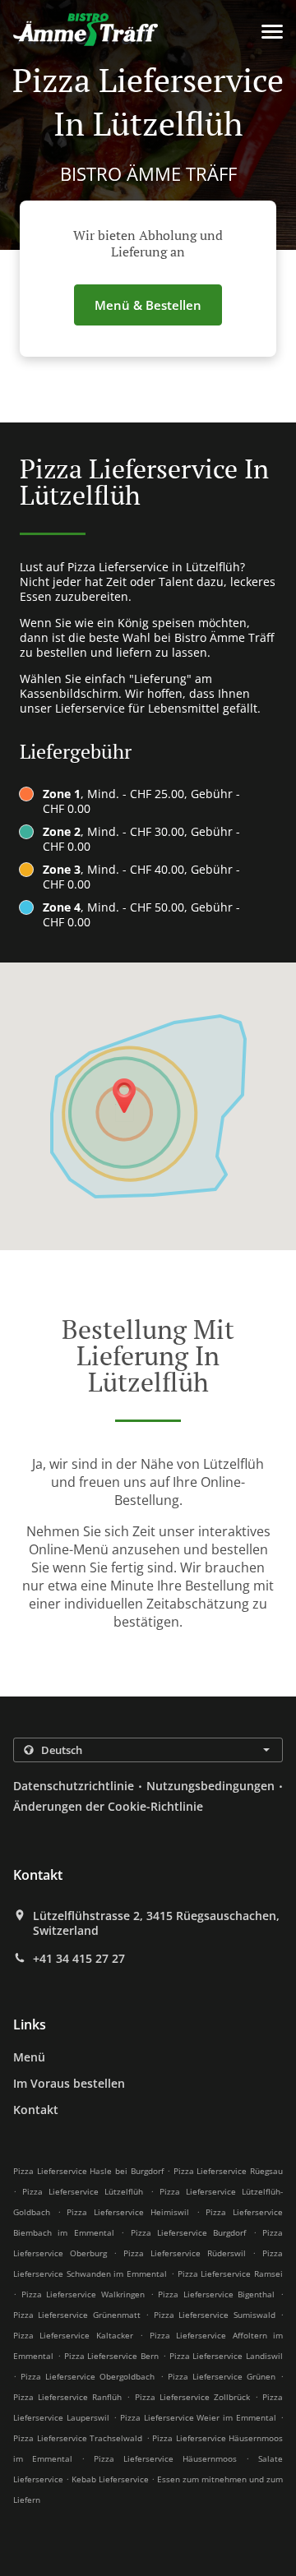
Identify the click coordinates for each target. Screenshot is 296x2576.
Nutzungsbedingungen (210, 1786)
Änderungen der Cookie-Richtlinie (108, 1806)
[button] (272, 32)
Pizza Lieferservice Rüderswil (184, 2253)
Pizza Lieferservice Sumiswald (215, 2315)
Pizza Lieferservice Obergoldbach (88, 2376)
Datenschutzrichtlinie (74, 1786)
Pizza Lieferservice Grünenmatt (77, 2315)
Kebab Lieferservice (111, 2479)
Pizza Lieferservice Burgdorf (189, 2232)
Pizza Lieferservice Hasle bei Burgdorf (88, 2171)
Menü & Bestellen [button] (148, 305)
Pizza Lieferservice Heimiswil (127, 2212)
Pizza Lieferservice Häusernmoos (165, 2458)
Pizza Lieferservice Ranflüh (67, 2397)
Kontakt (36, 2110)
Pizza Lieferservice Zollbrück (192, 2397)
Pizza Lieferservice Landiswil (227, 2356)
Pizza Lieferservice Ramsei (230, 2274)
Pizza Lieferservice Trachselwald (78, 2438)
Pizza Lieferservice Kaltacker (73, 2335)
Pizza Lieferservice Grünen (222, 2376)
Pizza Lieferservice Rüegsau (228, 2171)
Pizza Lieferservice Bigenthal (216, 2294)
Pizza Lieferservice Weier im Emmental (199, 2417)
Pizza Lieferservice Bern (112, 2356)
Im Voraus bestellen (69, 2083)
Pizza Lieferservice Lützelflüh (83, 2191)
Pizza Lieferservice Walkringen (83, 2294)
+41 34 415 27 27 (79, 1959)
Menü (29, 2057)
